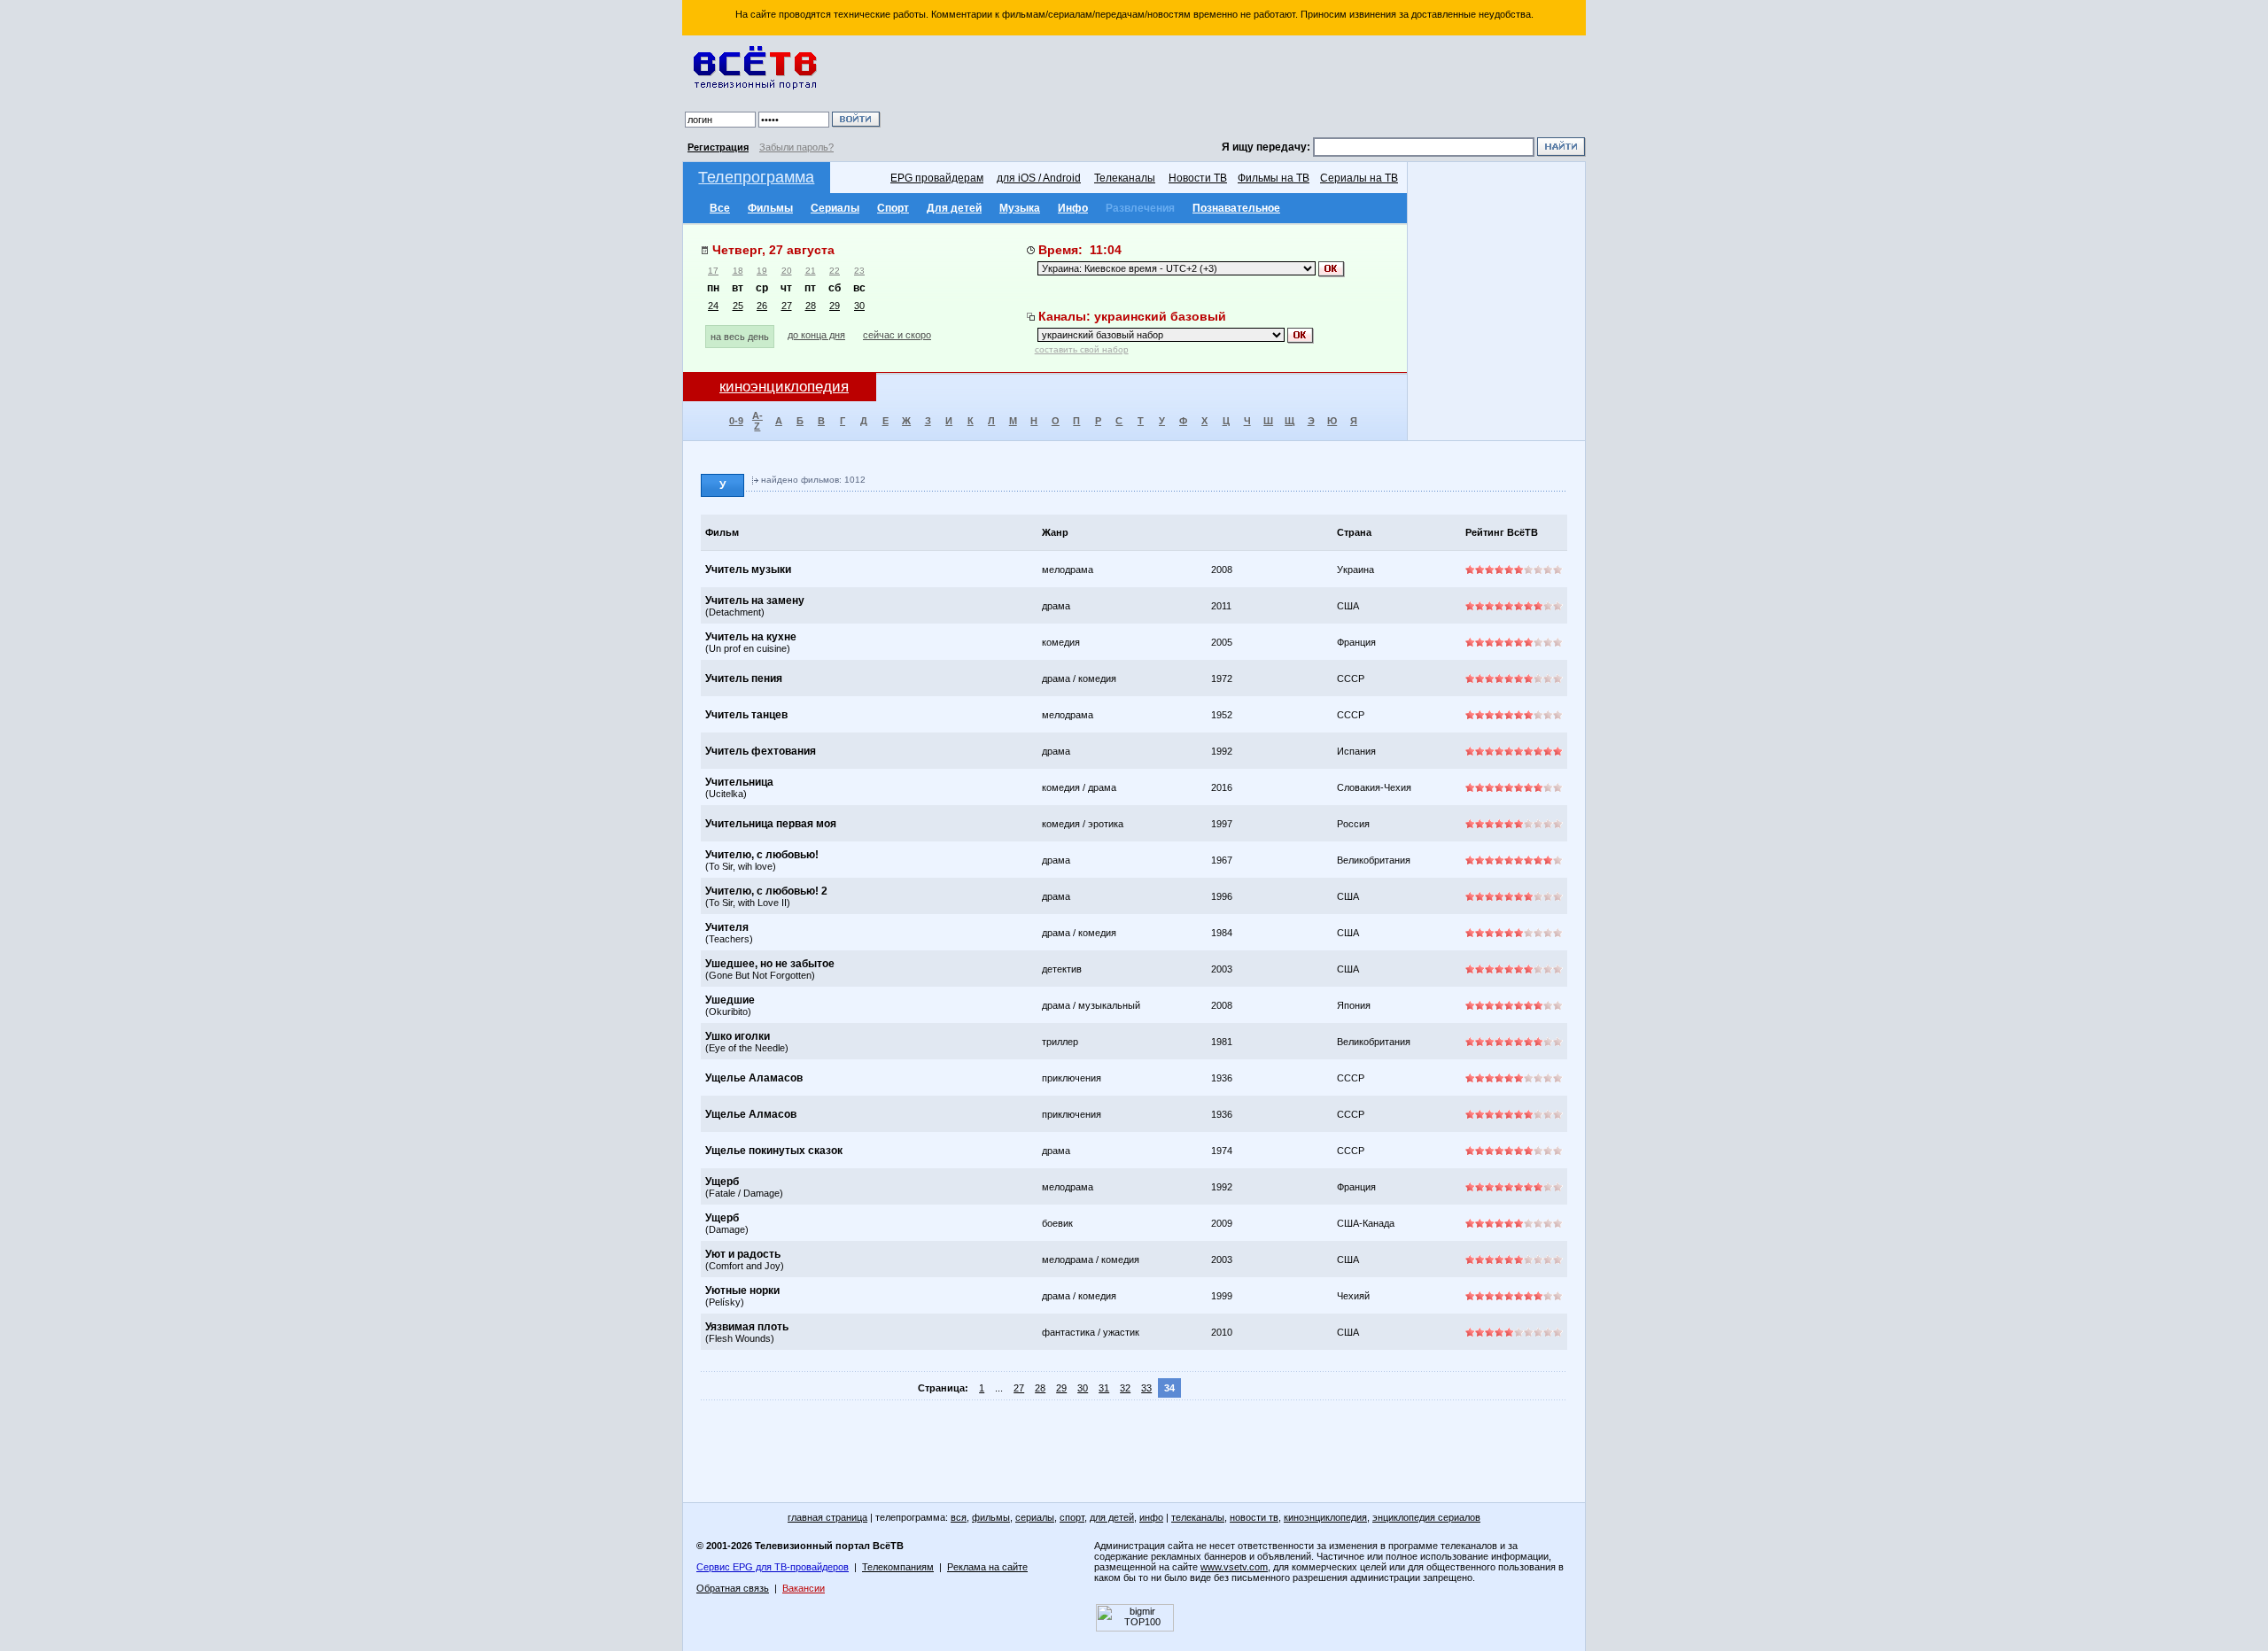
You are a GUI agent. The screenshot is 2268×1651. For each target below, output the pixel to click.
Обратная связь (733, 1588)
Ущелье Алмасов (751, 1114)
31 (1104, 1388)
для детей (1112, 1517)
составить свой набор (1082, 349)
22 (835, 271)
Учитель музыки (748, 570)
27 (787, 306)
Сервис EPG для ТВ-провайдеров (773, 1567)
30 (859, 306)
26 (762, 306)
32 (1125, 1388)
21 (811, 271)
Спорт (893, 208)
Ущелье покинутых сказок (774, 1151)
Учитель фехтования (761, 751)
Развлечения (1140, 208)
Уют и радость (743, 1254)
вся (959, 1517)
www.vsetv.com (1234, 1567)
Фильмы (770, 208)
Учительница (739, 782)
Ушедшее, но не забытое (770, 964)
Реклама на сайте (987, 1567)
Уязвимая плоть (747, 1327)
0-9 (736, 421)
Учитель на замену (755, 601)
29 (835, 306)
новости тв (1254, 1517)
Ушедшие (730, 1000)
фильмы (991, 1517)
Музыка (1020, 208)
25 (738, 306)
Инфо (1073, 208)
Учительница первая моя (771, 824)
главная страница (827, 1517)
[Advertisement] (1236, 89)
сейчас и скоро (897, 335)
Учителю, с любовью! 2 (766, 891)
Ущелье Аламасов (754, 1078)
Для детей (954, 208)
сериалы (1035, 1517)
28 (811, 306)
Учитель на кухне (751, 637)
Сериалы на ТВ (1359, 178)
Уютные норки (742, 1291)
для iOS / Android (1039, 178)
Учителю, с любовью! (762, 855)
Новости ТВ (1198, 178)
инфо (1151, 1517)
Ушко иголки (738, 1036)
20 (787, 271)
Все (720, 208)
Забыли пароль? (796, 147)
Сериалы (835, 208)
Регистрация (718, 147)
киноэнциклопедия (1325, 1517)
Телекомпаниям (898, 1567)
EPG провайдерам (937, 178)
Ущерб (722, 1182)
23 (859, 271)
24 (713, 306)
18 (738, 271)
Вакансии (804, 1588)
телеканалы (1198, 1517)
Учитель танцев (746, 715)
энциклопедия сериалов (1426, 1517)
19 (762, 271)
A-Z (757, 421)
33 (1146, 1388)
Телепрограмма (756, 177)
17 (713, 271)
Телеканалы (1125, 178)
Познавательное (1236, 208)
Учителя (727, 927)
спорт (1072, 1517)
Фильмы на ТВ (1274, 178)
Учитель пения (744, 678)
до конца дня (816, 335)
